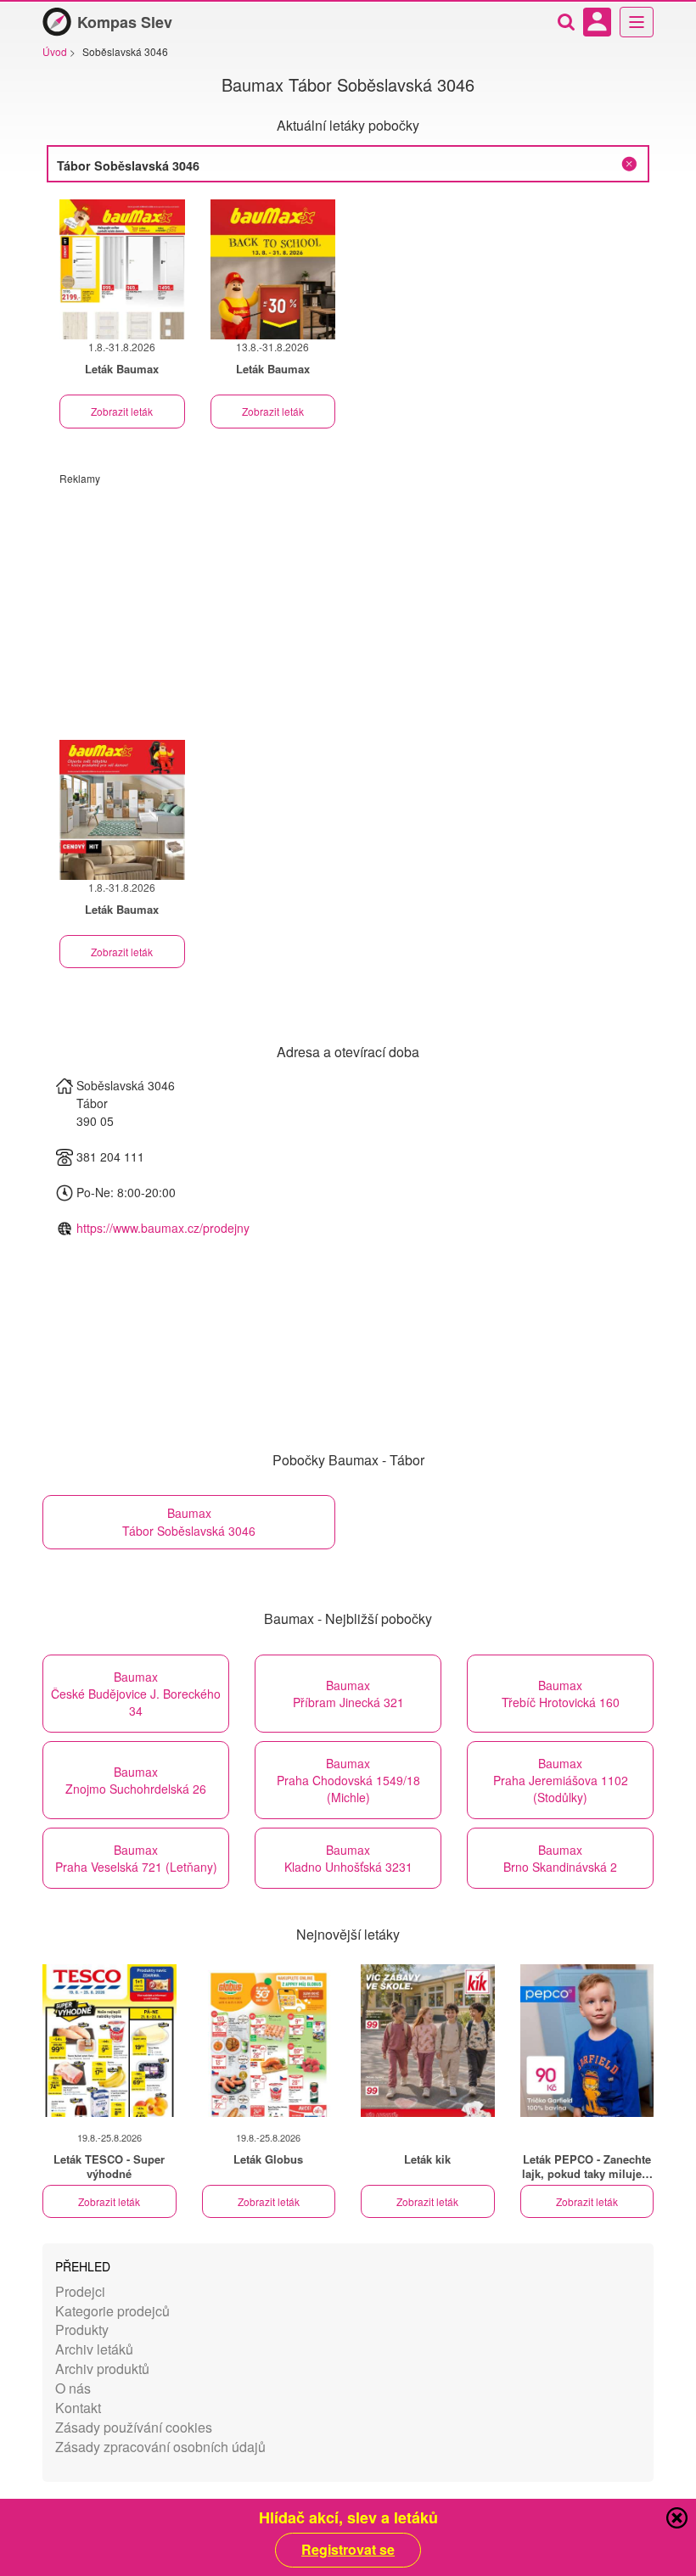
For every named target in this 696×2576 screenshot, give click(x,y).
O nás (73, 2388)
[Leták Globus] (269, 2041)
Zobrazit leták (122, 411)
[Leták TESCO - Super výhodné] (109, 2041)
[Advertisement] (348, 604)
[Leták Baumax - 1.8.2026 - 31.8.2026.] (122, 269)
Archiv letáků (94, 2349)
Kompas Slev (125, 22)
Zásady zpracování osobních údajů (160, 2447)
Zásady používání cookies (134, 2427)
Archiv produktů (102, 2369)
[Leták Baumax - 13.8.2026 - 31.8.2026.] (273, 269)
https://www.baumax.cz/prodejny (163, 1228)
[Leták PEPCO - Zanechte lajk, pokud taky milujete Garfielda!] (587, 2041)
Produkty (82, 2330)
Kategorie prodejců (112, 2311)
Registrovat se (348, 2550)
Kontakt (78, 2408)
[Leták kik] (428, 2041)
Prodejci (80, 2291)
